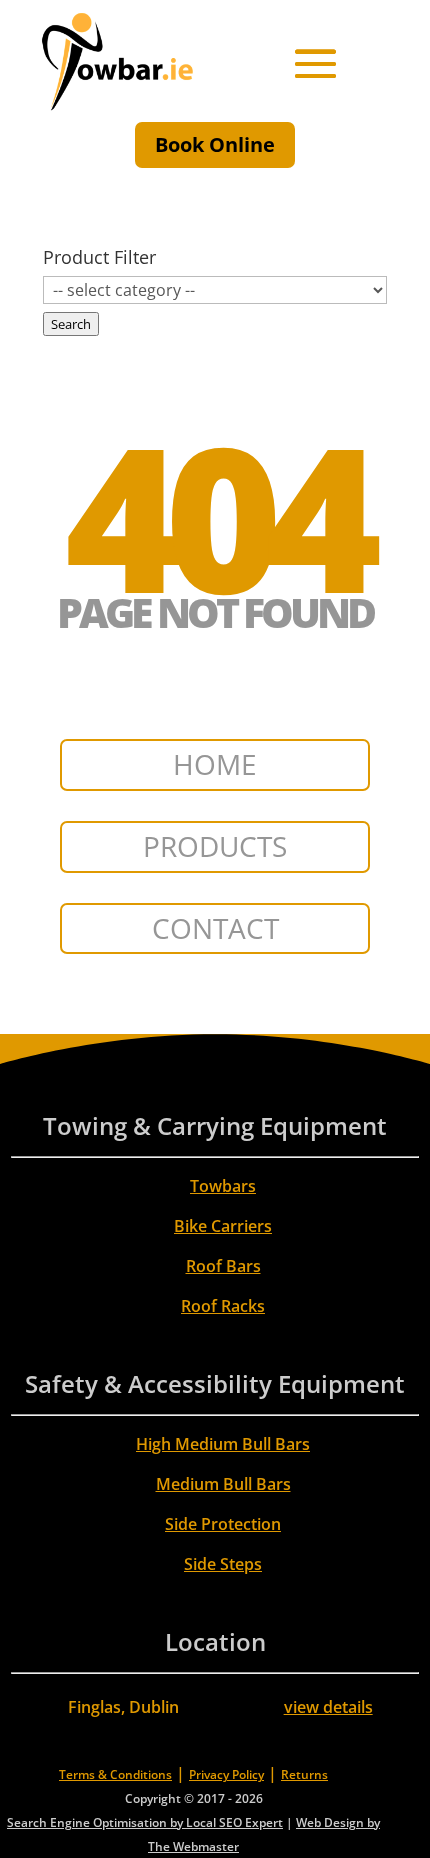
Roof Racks (223, 1306)
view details (328, 1707)
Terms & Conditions (115, 1774)
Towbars (223, 1186)
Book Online (215, 144)
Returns (304, 1774)
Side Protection (223, 1524)
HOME (215, 764)
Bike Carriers (223, 1226)
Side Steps (223, 1564)
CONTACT (215, 928)
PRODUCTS (215, 846)
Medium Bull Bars (223, 1484)
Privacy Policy (226, 1774)
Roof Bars (223, 1266)
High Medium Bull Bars (223, 1444)
